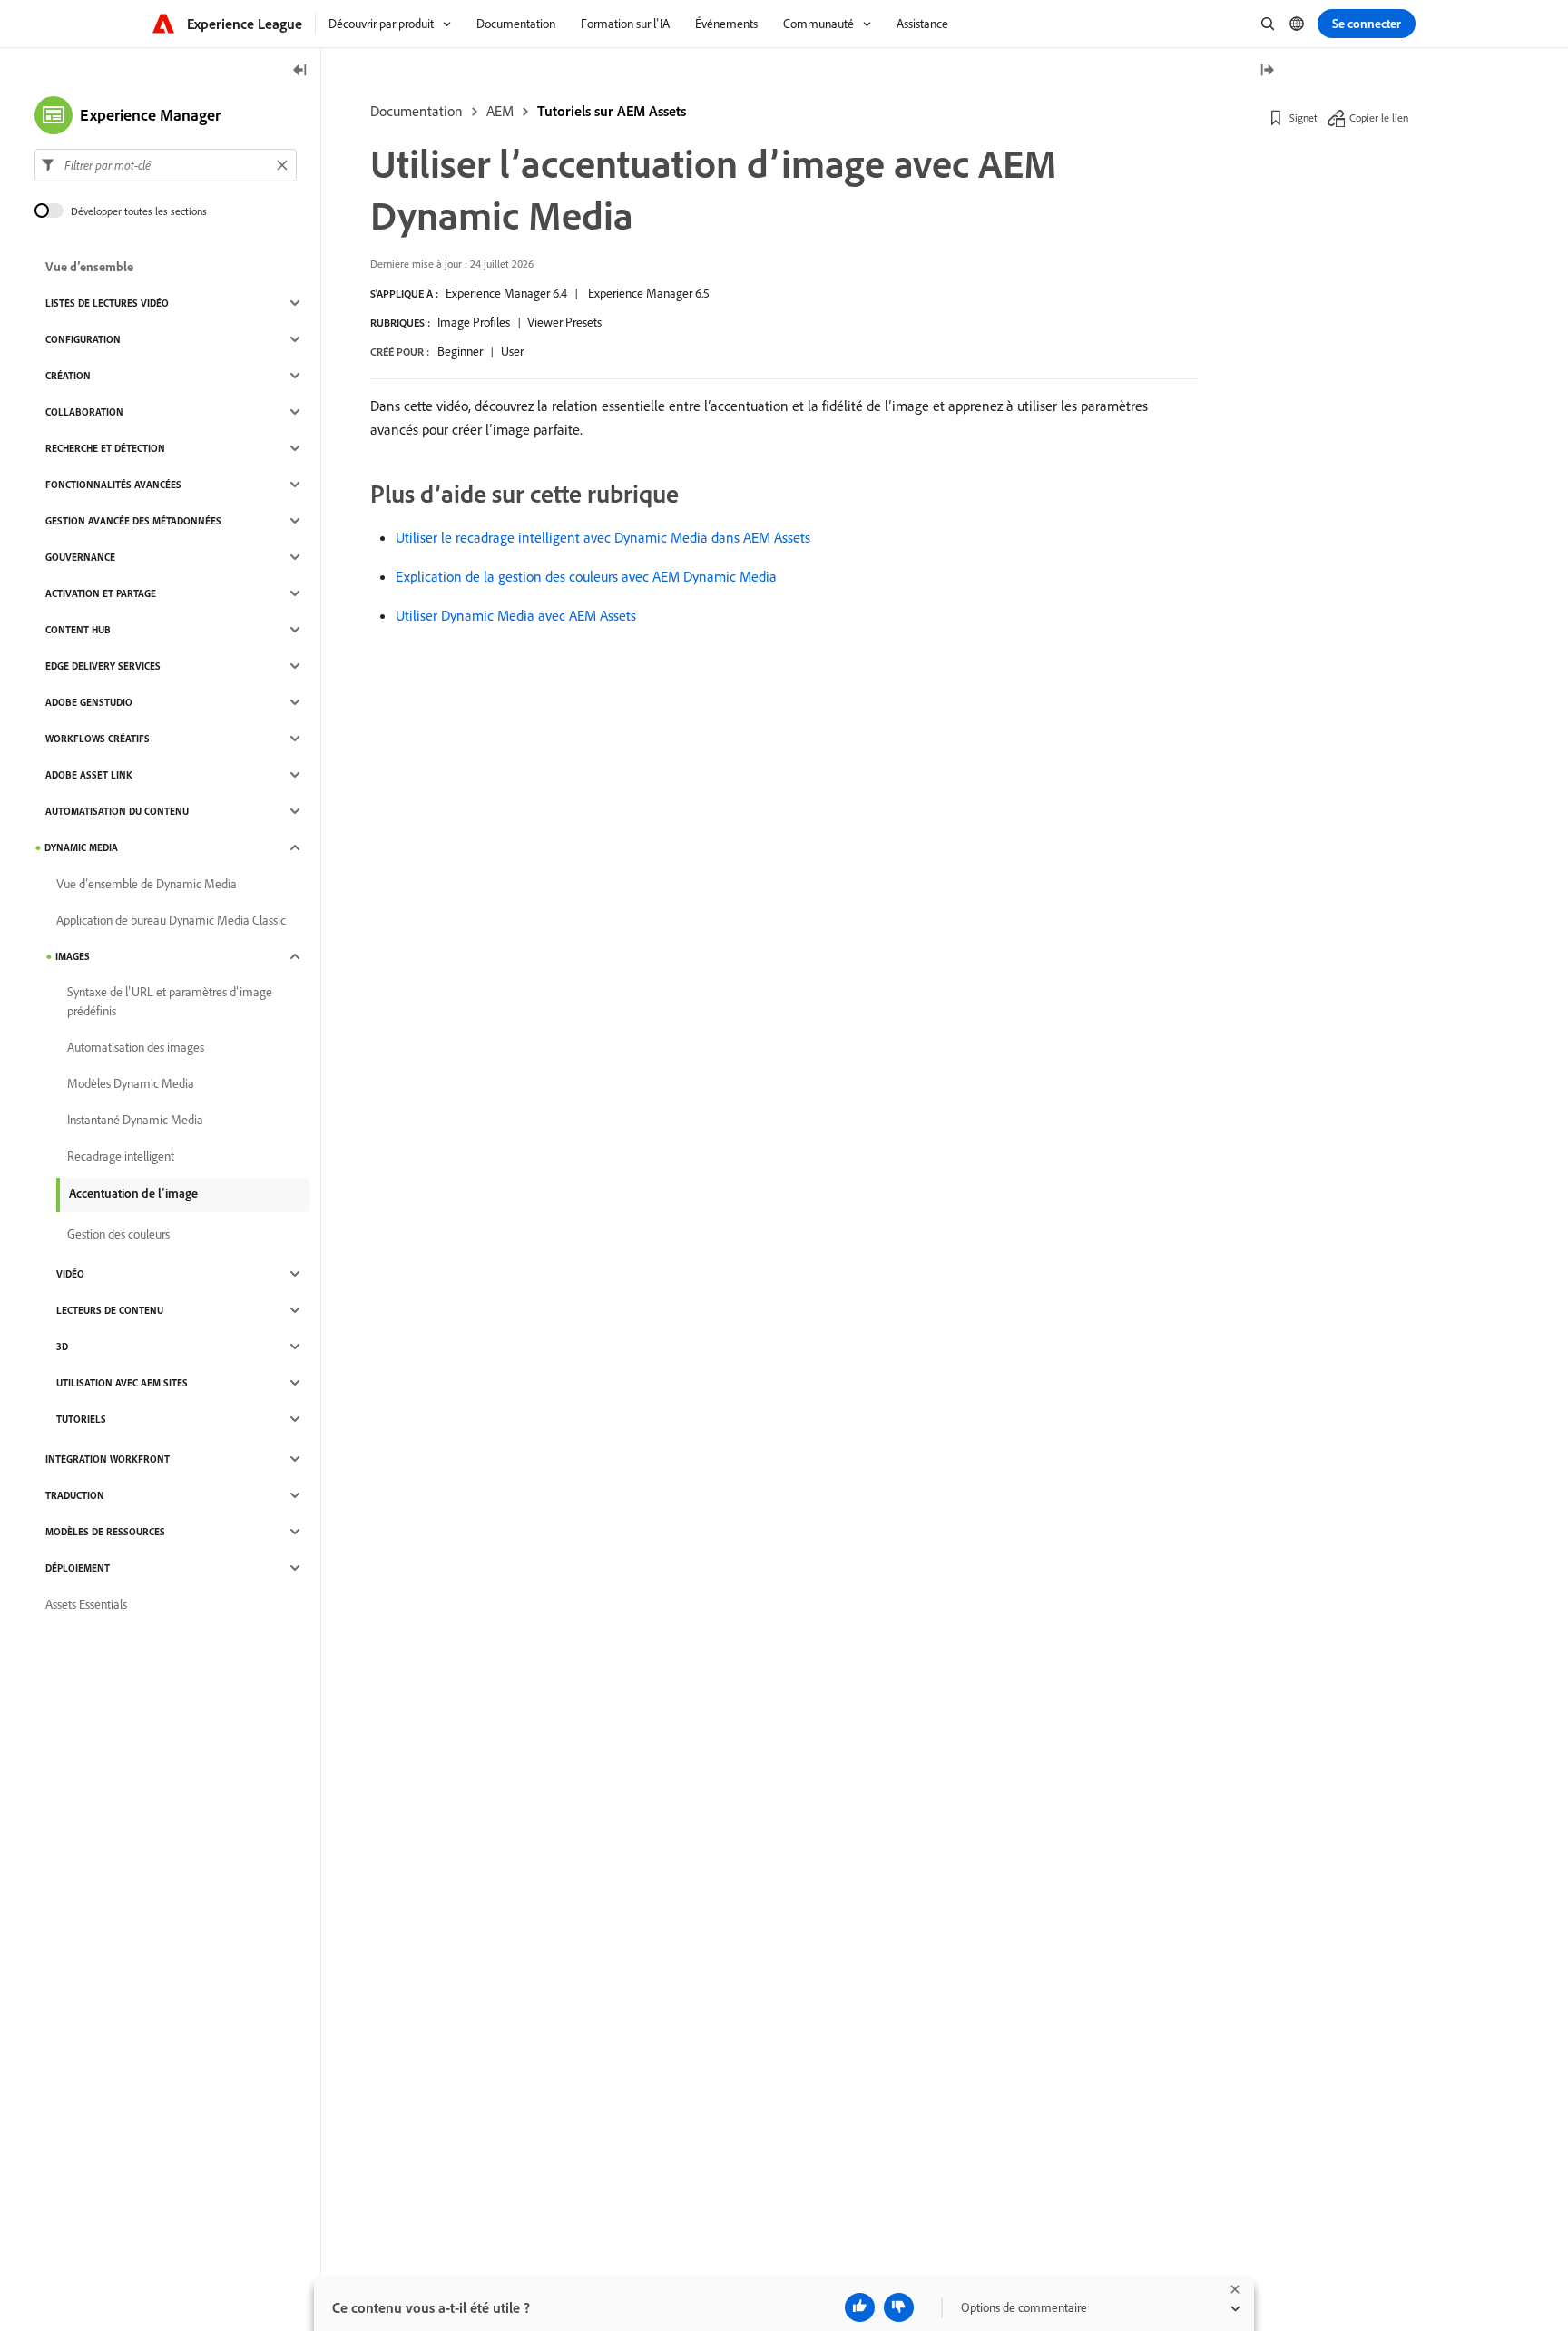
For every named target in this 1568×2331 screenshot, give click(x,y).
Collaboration (84, 412)
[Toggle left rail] (300, 71)
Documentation (416, 111)
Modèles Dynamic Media (131, 1083)
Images (73, 956)
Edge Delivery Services (103, 666)
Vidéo (70, 1274)
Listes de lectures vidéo (107, 303)
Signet (1303, 118)
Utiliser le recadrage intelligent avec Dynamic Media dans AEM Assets (603, 537)
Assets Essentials (86, 1604)
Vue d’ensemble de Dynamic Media (147, 884)
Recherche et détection (105, 448)
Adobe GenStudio (89, 702)
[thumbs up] (860, 2307)
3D (62, 1347)
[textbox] (166, 165)
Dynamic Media (81, 847)
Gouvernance (80, 557)
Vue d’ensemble (89, 267)
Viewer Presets (564, 322)
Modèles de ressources (105, 1532)
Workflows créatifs (98, 739)
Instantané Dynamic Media (135, 1120)
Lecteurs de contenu (110, 1310)
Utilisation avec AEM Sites (122, 1383)
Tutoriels (81, 1419)
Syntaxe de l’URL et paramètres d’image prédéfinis (170, 1001)
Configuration (83, 339)
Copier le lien (1379, 118)
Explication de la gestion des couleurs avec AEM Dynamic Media (586, 576)
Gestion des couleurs (118, 1234)
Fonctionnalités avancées (113, 485)
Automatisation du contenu (117, 811)
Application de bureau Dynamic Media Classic (171, 920)
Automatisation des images (136, 1047)
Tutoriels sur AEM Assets (612, 111)
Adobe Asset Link (89, 775)
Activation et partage (101, 593)
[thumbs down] (899, 2307)
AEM (500, 111)
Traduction (75, 1495)
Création (68, 376)
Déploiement (78, 1568)
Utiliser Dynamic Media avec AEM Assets (516, 615)
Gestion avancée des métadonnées (133, 521)
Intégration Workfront (108, 1459)
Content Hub (78, 630)
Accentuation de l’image (133, 1193)
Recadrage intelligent (121, 1156)
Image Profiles (474, 322)
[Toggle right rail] (1267, 71)
